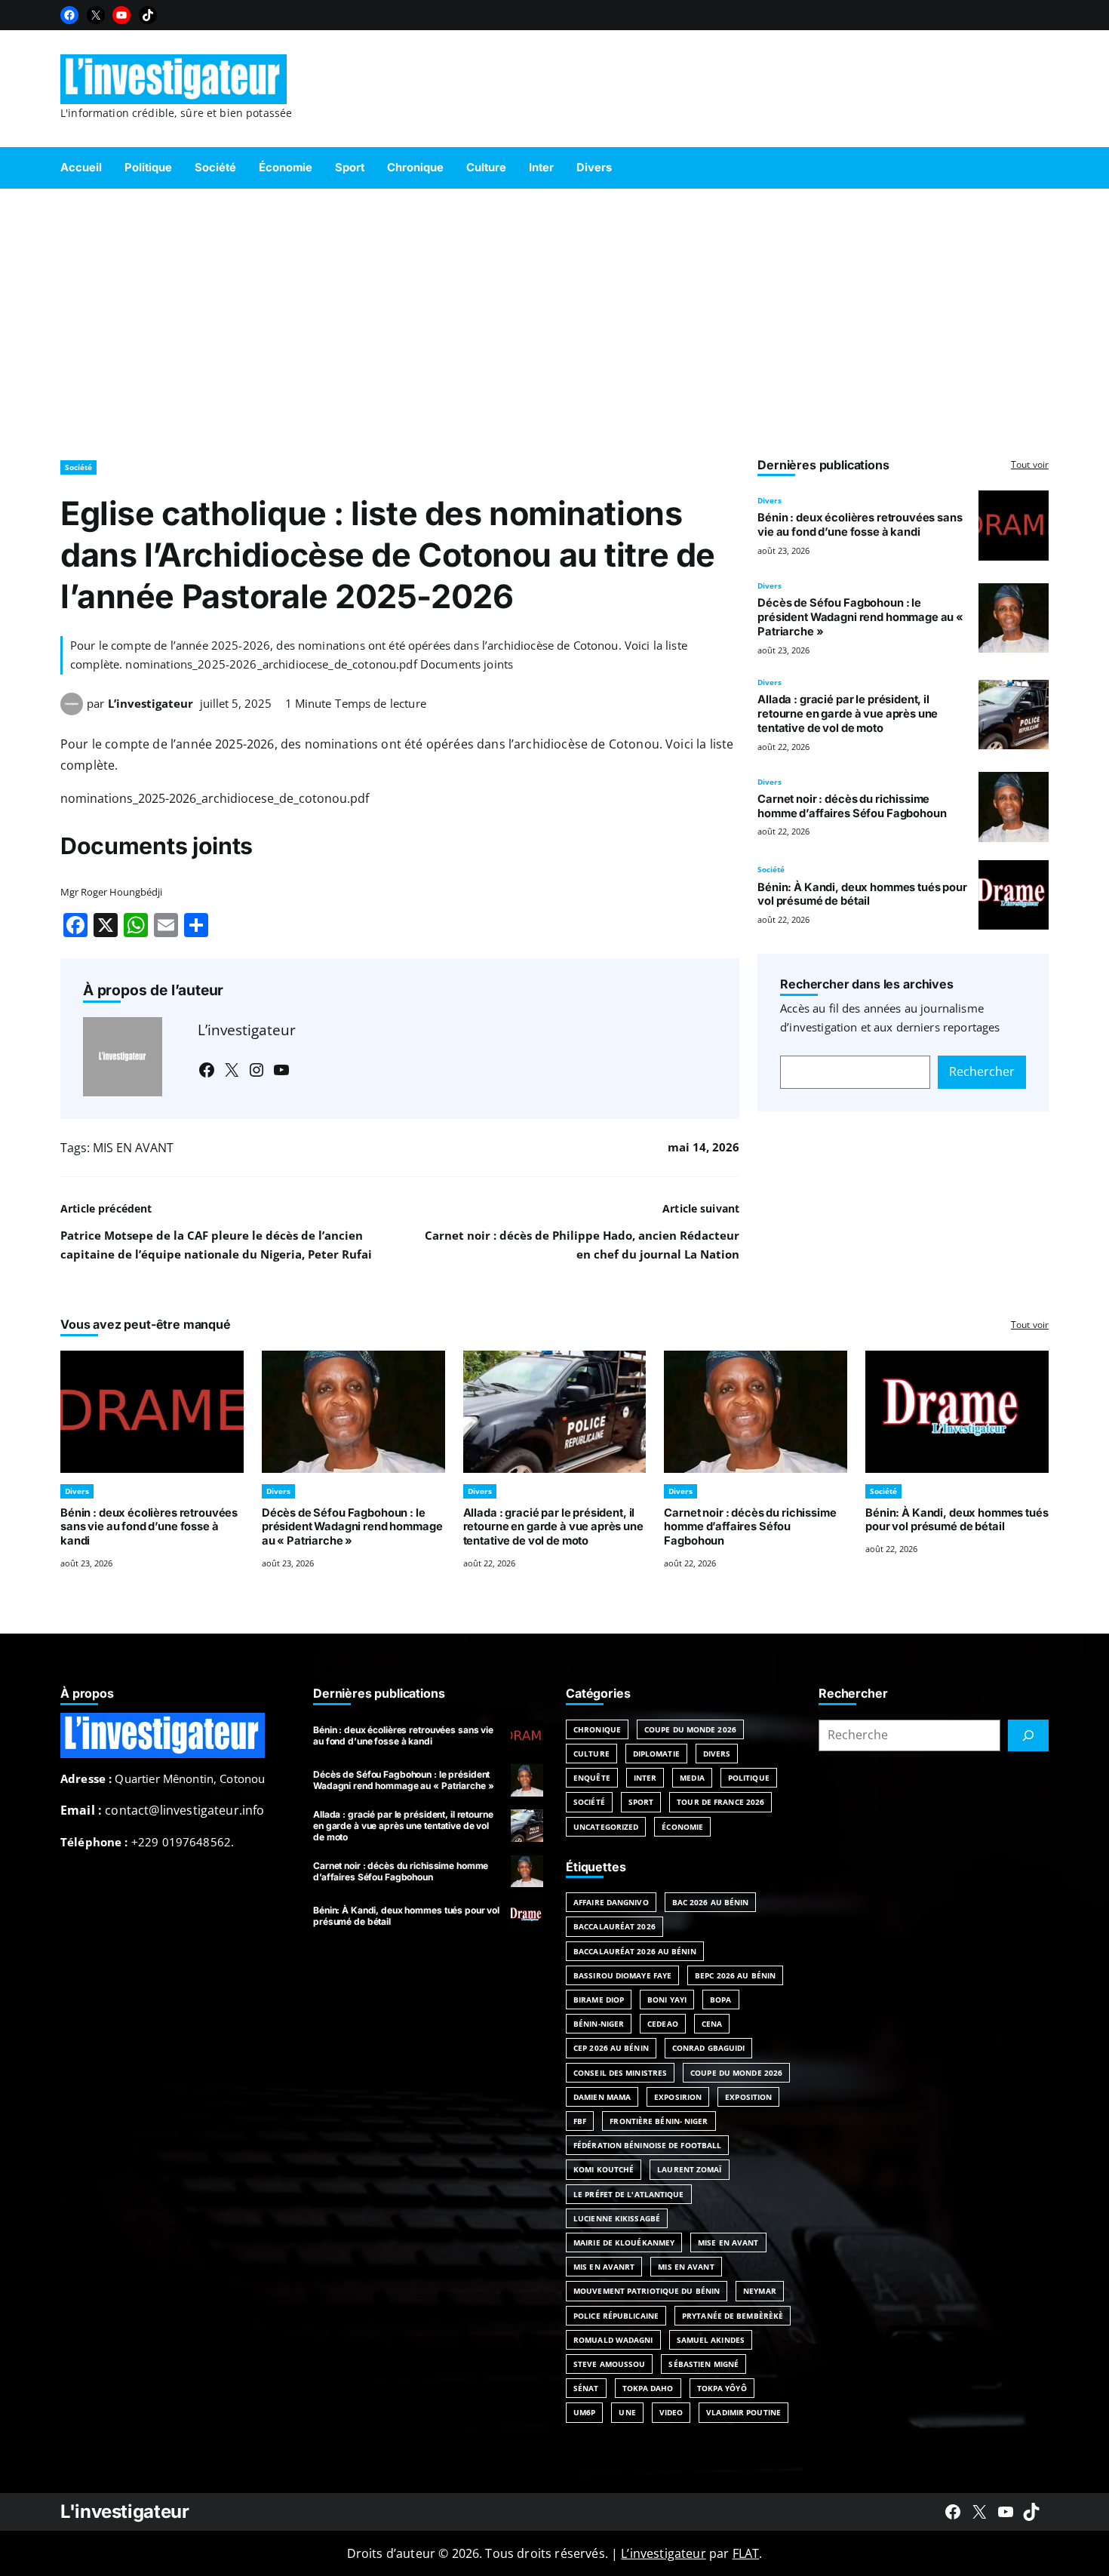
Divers (770, 500)
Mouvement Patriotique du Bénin (647, 2291)
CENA (712, 2024)
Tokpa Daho (648, 2388)
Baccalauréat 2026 (614, 1926)
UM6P (584, 2412)
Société (78, 467)
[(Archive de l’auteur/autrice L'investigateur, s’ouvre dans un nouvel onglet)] (72, 711)
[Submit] (1028, 1735)
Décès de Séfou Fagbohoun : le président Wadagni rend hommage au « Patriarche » (860, 617)
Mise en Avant (728, 2242)
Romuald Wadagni (613, 2340)
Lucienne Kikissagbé (617, 2218)
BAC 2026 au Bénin (711, 1902)
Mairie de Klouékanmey (624, 2242)
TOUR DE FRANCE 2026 (720, 1802)
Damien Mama (602, 2097)
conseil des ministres (620, 2073)
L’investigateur (151, 703)
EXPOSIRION (678, 2097)
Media (692, 1778)
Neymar (760, 2291)
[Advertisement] (554, 317)
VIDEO (671, 2412)
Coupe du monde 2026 (736, 2073)
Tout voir (1030, 464)
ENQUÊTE (592, 1778)
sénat (586, 2388)
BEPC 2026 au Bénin (735, 1975)
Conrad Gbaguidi (709, 2048)
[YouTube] (121, 15)
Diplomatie (656, 1754)
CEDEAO (663, 2024)
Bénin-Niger (599, 2024)
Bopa (720, 2000)
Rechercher (982, 1071)
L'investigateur (125, 2511)
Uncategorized (606, 1827)
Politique (749, 1778)
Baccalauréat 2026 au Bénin (635, 1951)
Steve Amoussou (609, 2364)
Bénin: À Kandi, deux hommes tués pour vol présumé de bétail (862, 895)
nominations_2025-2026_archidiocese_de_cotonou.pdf (215, 798)
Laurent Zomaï (689, 2169)
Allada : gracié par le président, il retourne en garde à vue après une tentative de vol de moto (848, 714)
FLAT (746, 2553)
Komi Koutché (604, 2169)
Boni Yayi (667, 2000)
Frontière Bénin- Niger (659, 2121)
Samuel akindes (711, 2340)
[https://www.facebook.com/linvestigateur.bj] (953, 2512)
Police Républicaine (616, 2316)
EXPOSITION (748, 2097)
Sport (641, 1802)
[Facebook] (69, 15)
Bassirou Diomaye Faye (622, 1975)
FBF (580, 2121)
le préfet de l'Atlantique (629, 2194)
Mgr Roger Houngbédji (111, 892)
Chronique (597, 1729)
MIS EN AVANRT (604, 2267)
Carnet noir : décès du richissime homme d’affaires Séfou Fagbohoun (852, 806)
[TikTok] (148, 15)
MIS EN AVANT (133, 1148)
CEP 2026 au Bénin (611, 2048)
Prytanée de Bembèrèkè (733, 2316)
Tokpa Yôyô (722, 2388)
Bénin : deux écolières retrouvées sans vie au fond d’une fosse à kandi (860, 525)
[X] (96, 15)
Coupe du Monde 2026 (690, 1729)
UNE (627, 2412)
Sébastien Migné (703, 2364)
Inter (645, 1778)
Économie (682, 1827)
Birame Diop (599, 2000)
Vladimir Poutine (743, 2412)
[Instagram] (257, 1070)
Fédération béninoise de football (647, 2145)
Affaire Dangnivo (611, 1902)
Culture (591, 1754)
